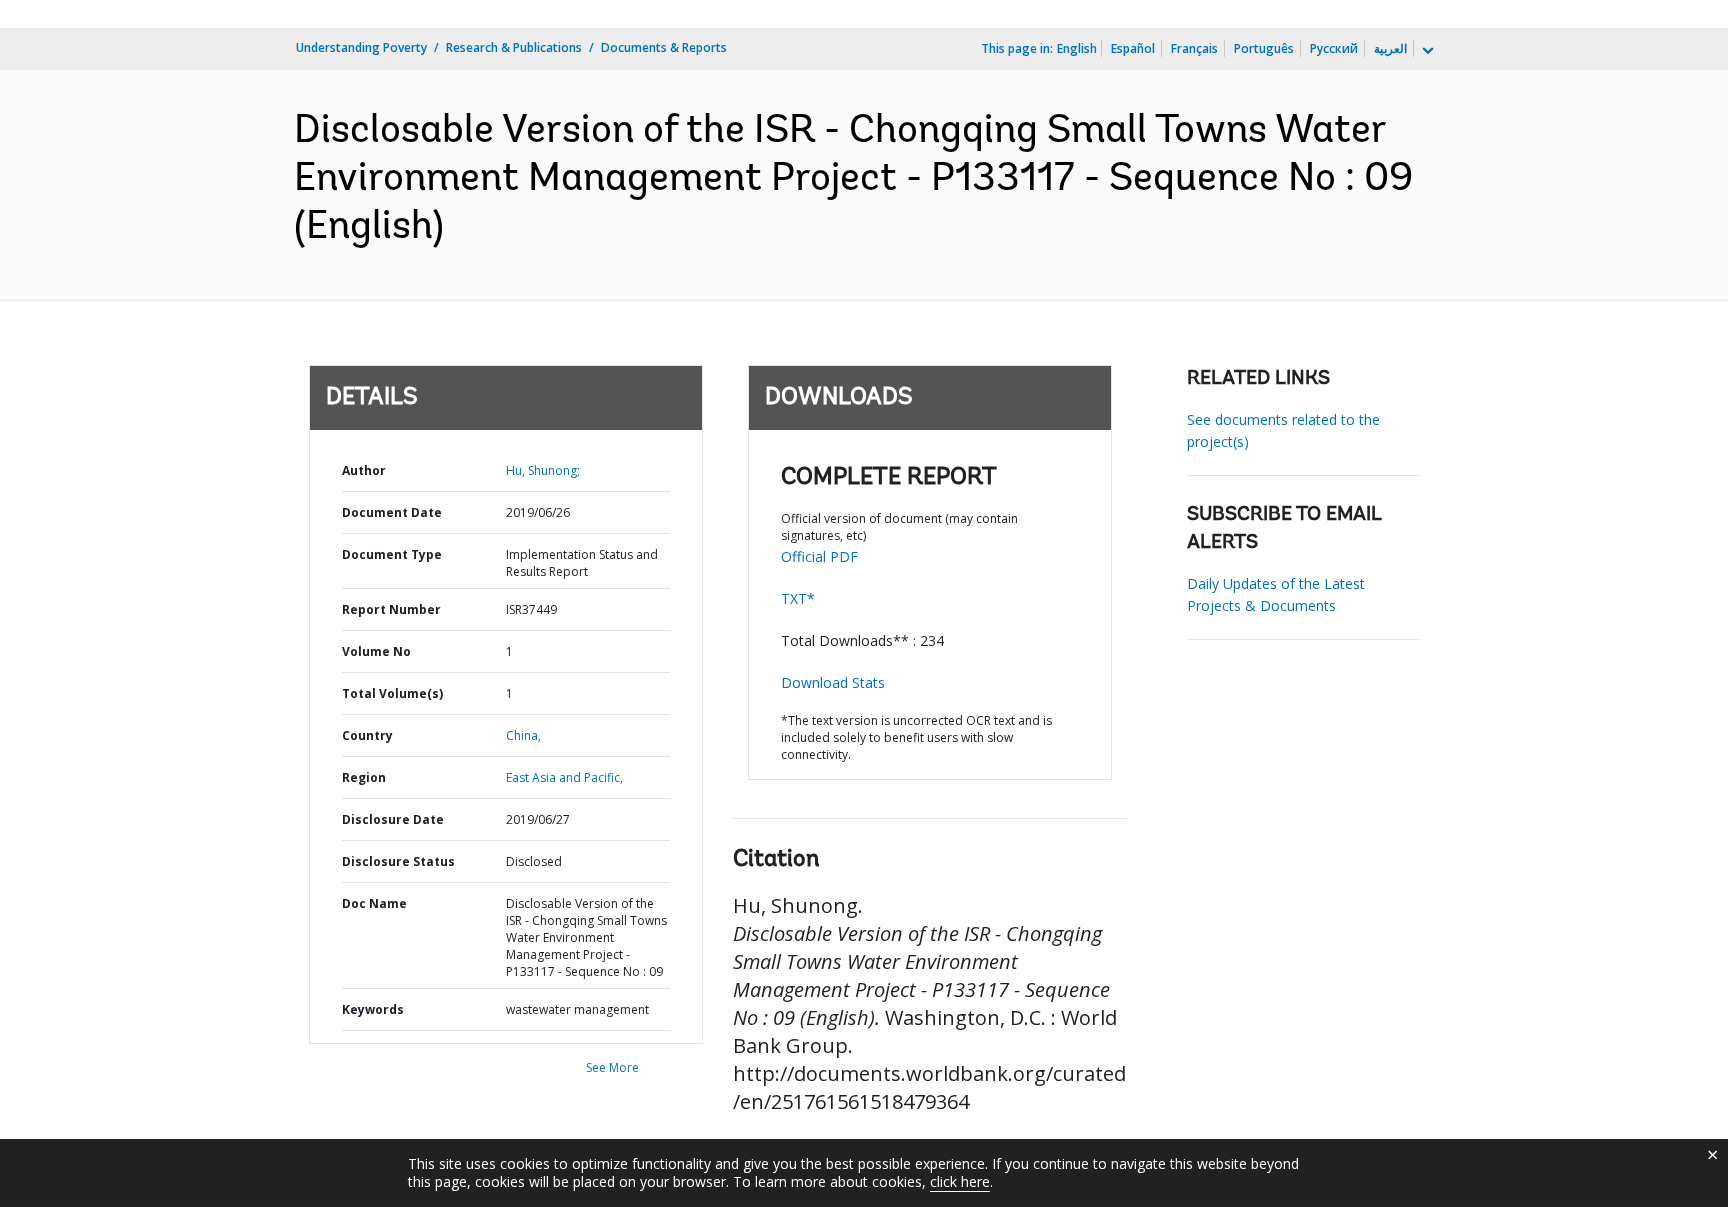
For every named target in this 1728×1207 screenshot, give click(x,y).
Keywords (373, 1009)
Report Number (391, 609)
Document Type (392, 554)
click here (960, 1181)
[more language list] (1426, 51)
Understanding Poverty (361, 47)
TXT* (798, 598)
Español (1133, 48)
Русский (1334, 48)
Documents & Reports (664, 47)
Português (1264, 48)
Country (367, 735)
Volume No (376, 651)
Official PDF (819, 556)
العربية (1390, 48)
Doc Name (374, 903)
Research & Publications (514, 47)
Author (364, 470)
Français (1194, 48)
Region (364, 777)
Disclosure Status (398, 861)
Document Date (392, 512)
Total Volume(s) (392, 693)
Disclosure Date (393, 819)
